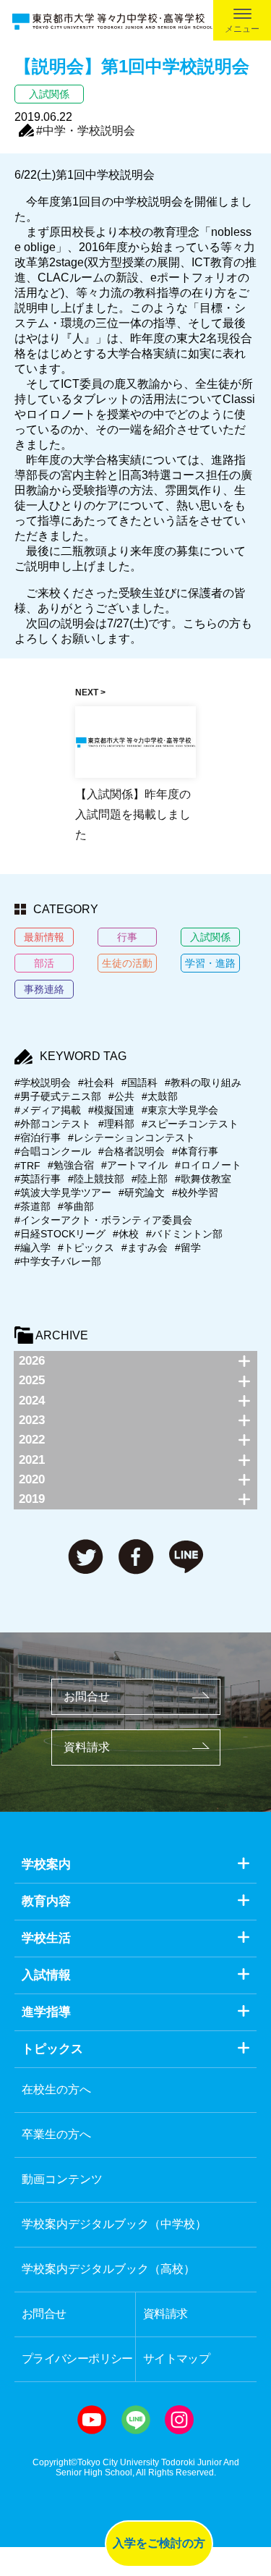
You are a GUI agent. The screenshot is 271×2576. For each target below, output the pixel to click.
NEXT (87, 692)
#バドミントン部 (184, 1234)
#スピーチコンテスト (190, 1124)
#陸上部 (150, 1179)
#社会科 (96, 1082)
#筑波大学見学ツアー (63, 1192)
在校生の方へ (56, 2089)
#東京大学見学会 (180, 1110)
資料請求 (87, 1747)
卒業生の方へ (56, 2134)
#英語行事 (38, 1179)
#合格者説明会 (132, 1151)
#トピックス (86, 1247)
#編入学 (33, 1247)
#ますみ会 (145, 1247)
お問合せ (87, 1696)
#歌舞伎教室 (203, 1179)
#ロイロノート (208, 1165)
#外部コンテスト (53, 1124)
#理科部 (116, 1124)
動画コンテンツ (62, 2179)
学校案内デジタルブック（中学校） (114, 2224)
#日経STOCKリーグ (60, 1234)
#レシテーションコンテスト (132, 1137)
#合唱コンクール (53, 1151)
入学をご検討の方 (159, 2543)
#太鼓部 (160, 1096)
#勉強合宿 (71, 1165)
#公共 (121, 1096)
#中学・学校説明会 (86, 131)
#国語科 (139, 1082)
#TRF (27, 1166)
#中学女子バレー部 (58, 1261)
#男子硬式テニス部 (58, 1096)
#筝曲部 (76, 1206)
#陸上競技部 (96, 1179)
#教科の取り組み (203, 1082)
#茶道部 (33, 1206)
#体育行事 (195, 1151)
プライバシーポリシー (77, 2359)
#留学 (188, 1247)
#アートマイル (134, 1165)
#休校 (126, 1234)
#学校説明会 (43, 1082)
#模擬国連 (111, 1110)
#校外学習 (195, 1192)
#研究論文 (142, 1192)
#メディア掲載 (48, 1110)
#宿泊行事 (38, 1137)
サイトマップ (176, 2359)
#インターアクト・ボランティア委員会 (103, 1220)
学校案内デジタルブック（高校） (108, 2269)
